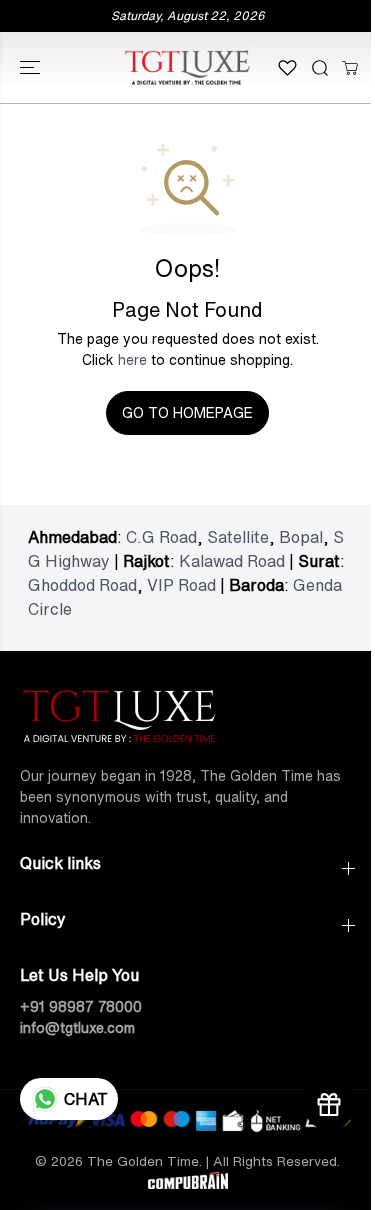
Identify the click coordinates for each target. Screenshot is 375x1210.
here (132, 360)
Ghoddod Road (82, 585)
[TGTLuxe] (187, 67)
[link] (187, 713)
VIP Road (181, 585)
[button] (32, 67)
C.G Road (161, 537)
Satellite (238, 537)
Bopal (301, 537)
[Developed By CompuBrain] (188, 1184)
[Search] (320, 68)
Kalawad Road (232, 561)
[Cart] (350, 68)
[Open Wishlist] (287, 68)
